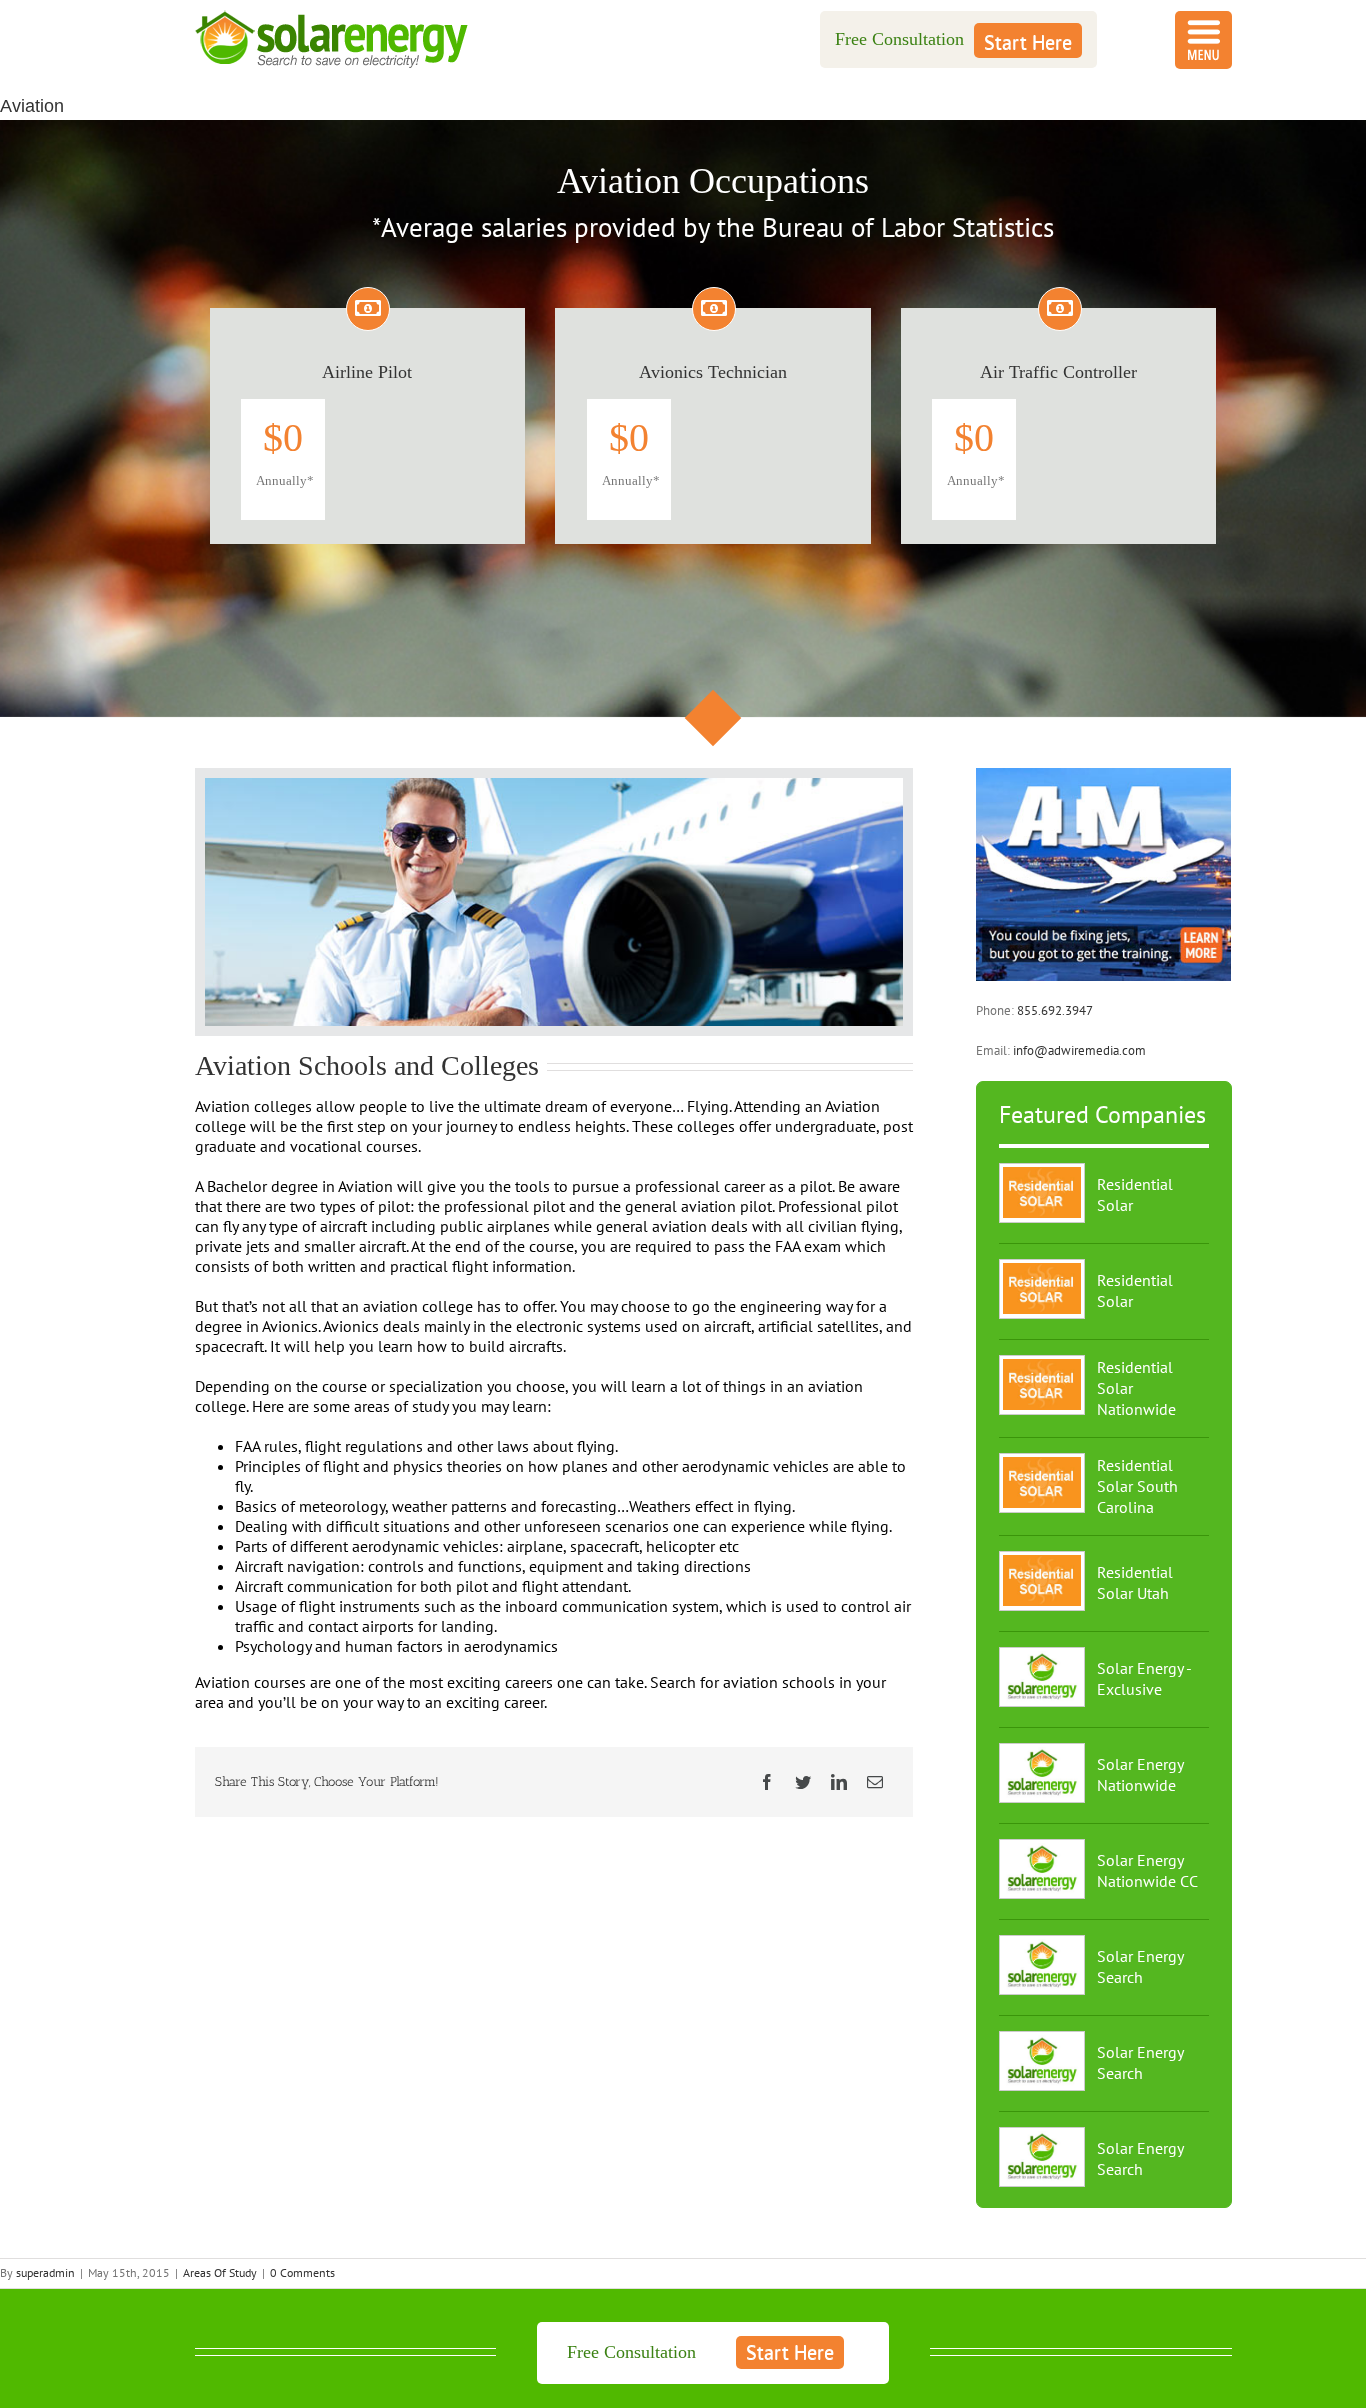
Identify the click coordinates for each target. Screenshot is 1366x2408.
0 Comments (302, 2272)
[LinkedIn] (839, 1782)
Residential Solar (1135, 1194)
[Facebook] (767, 1782)
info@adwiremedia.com (1079, 1050)
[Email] (875, 1782)
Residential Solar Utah (1135, 1582)
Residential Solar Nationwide (1136, 1388)
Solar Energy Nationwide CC (1147, 1870)
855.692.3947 (1055, 1010)
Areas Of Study (220, 2272)
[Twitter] (803, 1782)
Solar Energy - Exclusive (1144, 1678)
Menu (1203, 40)
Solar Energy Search (1140, 1966)
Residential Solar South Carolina (1137, 1486)
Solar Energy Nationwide (1140, 1774)
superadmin (45, 2272)
